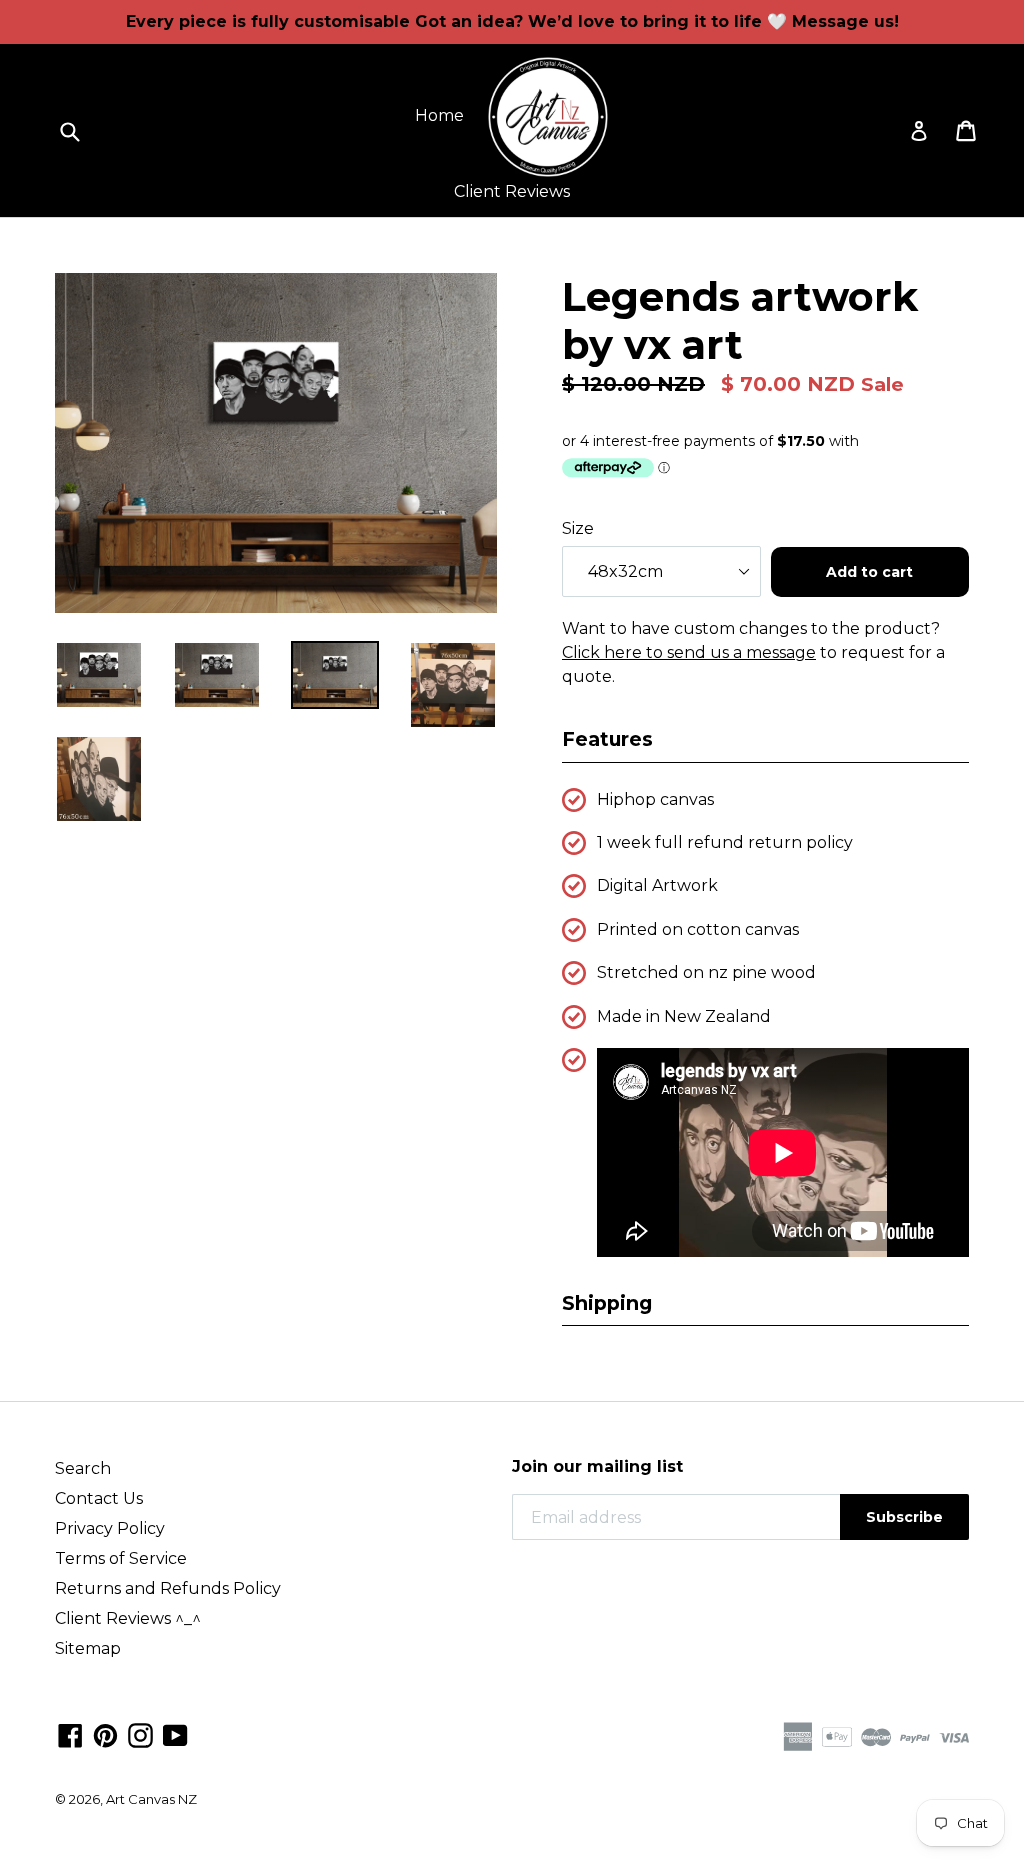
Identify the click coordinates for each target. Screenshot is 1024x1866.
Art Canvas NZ (151, 1799)
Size (578, 528)
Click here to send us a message (689, 652)
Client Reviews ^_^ (128, 1618)
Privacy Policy (110, 1528)
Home (439, 115)
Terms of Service (121, 1558)
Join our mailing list (597, 1466)
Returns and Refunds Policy (168, 1588)
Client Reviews (512, 191)
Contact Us (99, 1498)
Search (83, 1468)
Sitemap (88, 1648)
